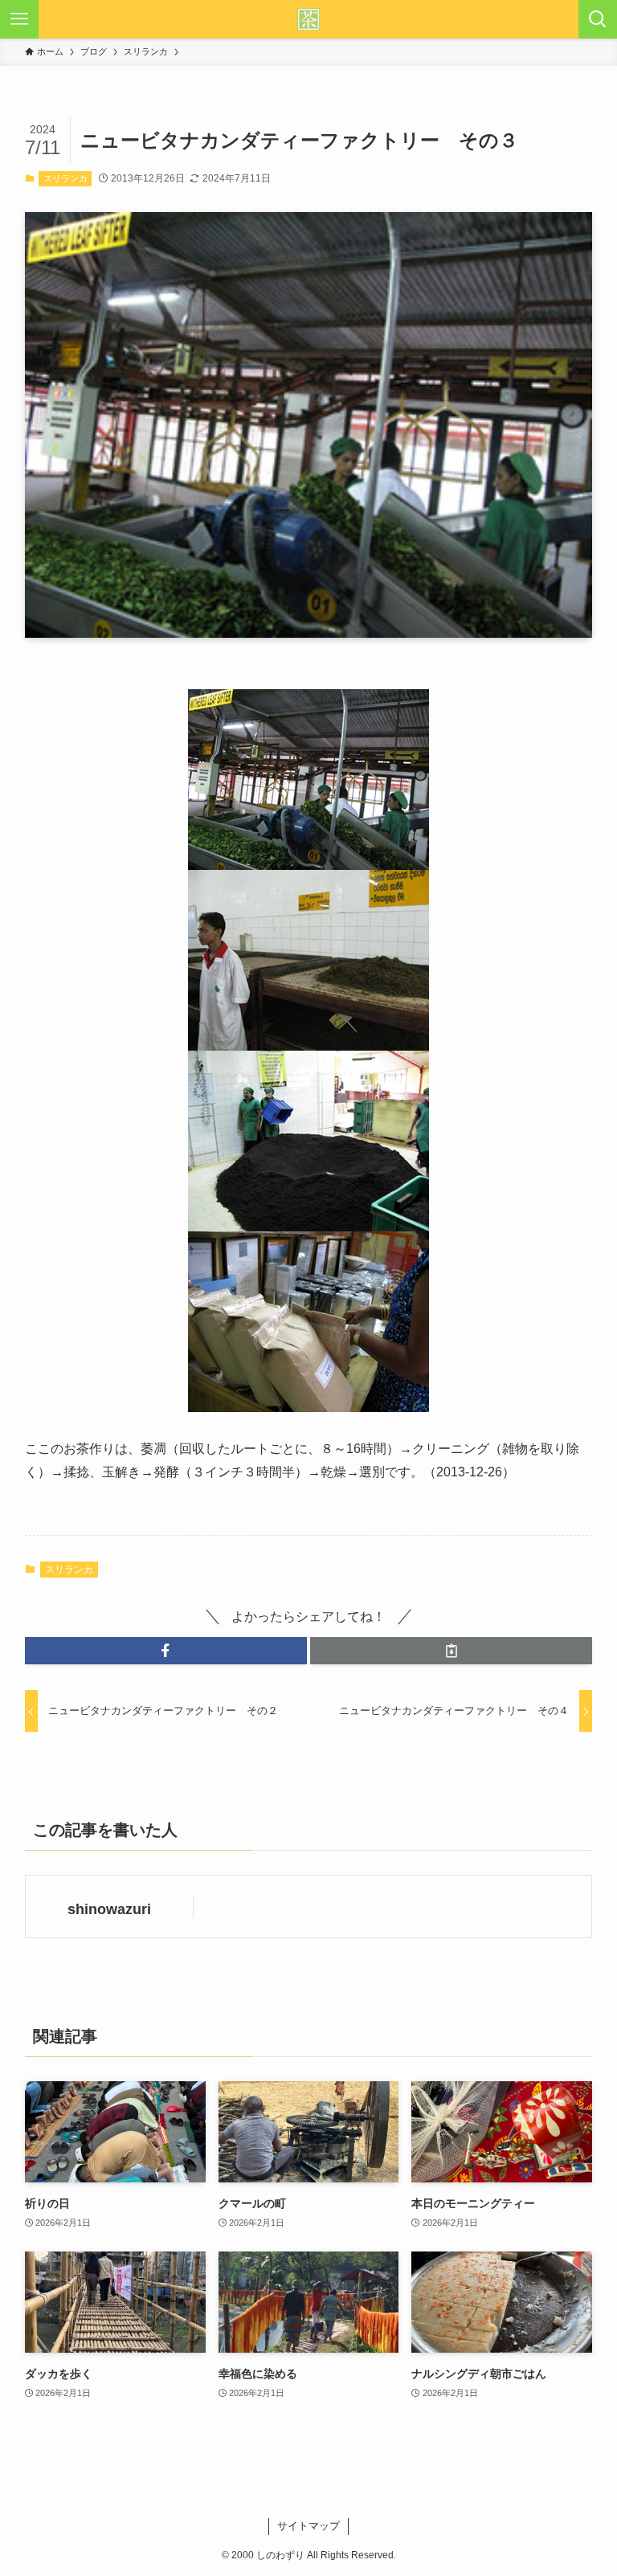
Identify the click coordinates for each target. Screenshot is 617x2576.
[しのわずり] (308, 19)
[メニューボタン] (19, 19)
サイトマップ (308, 2526)
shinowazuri (109, 1909)
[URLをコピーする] (451, 1651)
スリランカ (65, 178)
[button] (166, 1651)
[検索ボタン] (598, 19)
